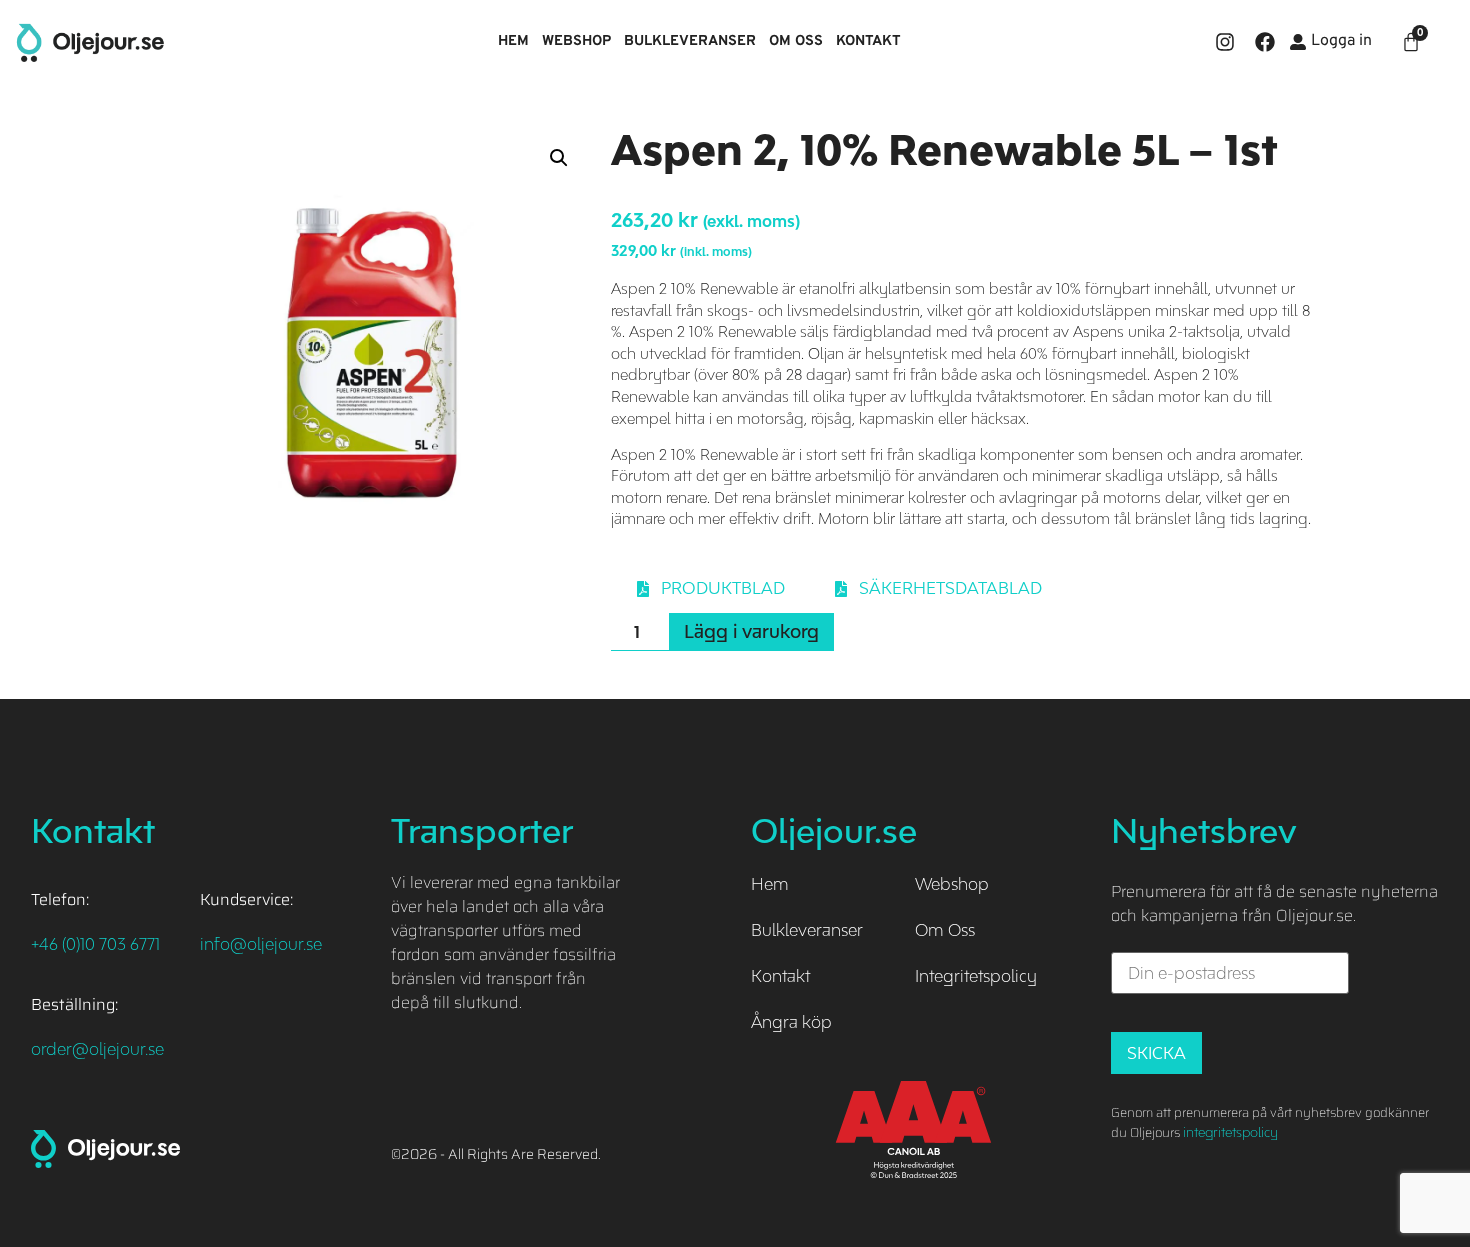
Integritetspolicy (976, 976)
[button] (559, 158)
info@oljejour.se (261, 944)
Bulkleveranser (690, 41)
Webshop (576, 41)
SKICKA (1156, 1053)
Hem (513, 41)
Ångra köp (791, 1022)
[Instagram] (1225, 42)
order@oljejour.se (97, 1049)
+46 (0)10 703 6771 (95, 944)
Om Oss (796, 41)
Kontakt (868, 41)
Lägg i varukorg (751, 631)
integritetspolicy (1230, 1132)
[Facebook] (1265, 42)
